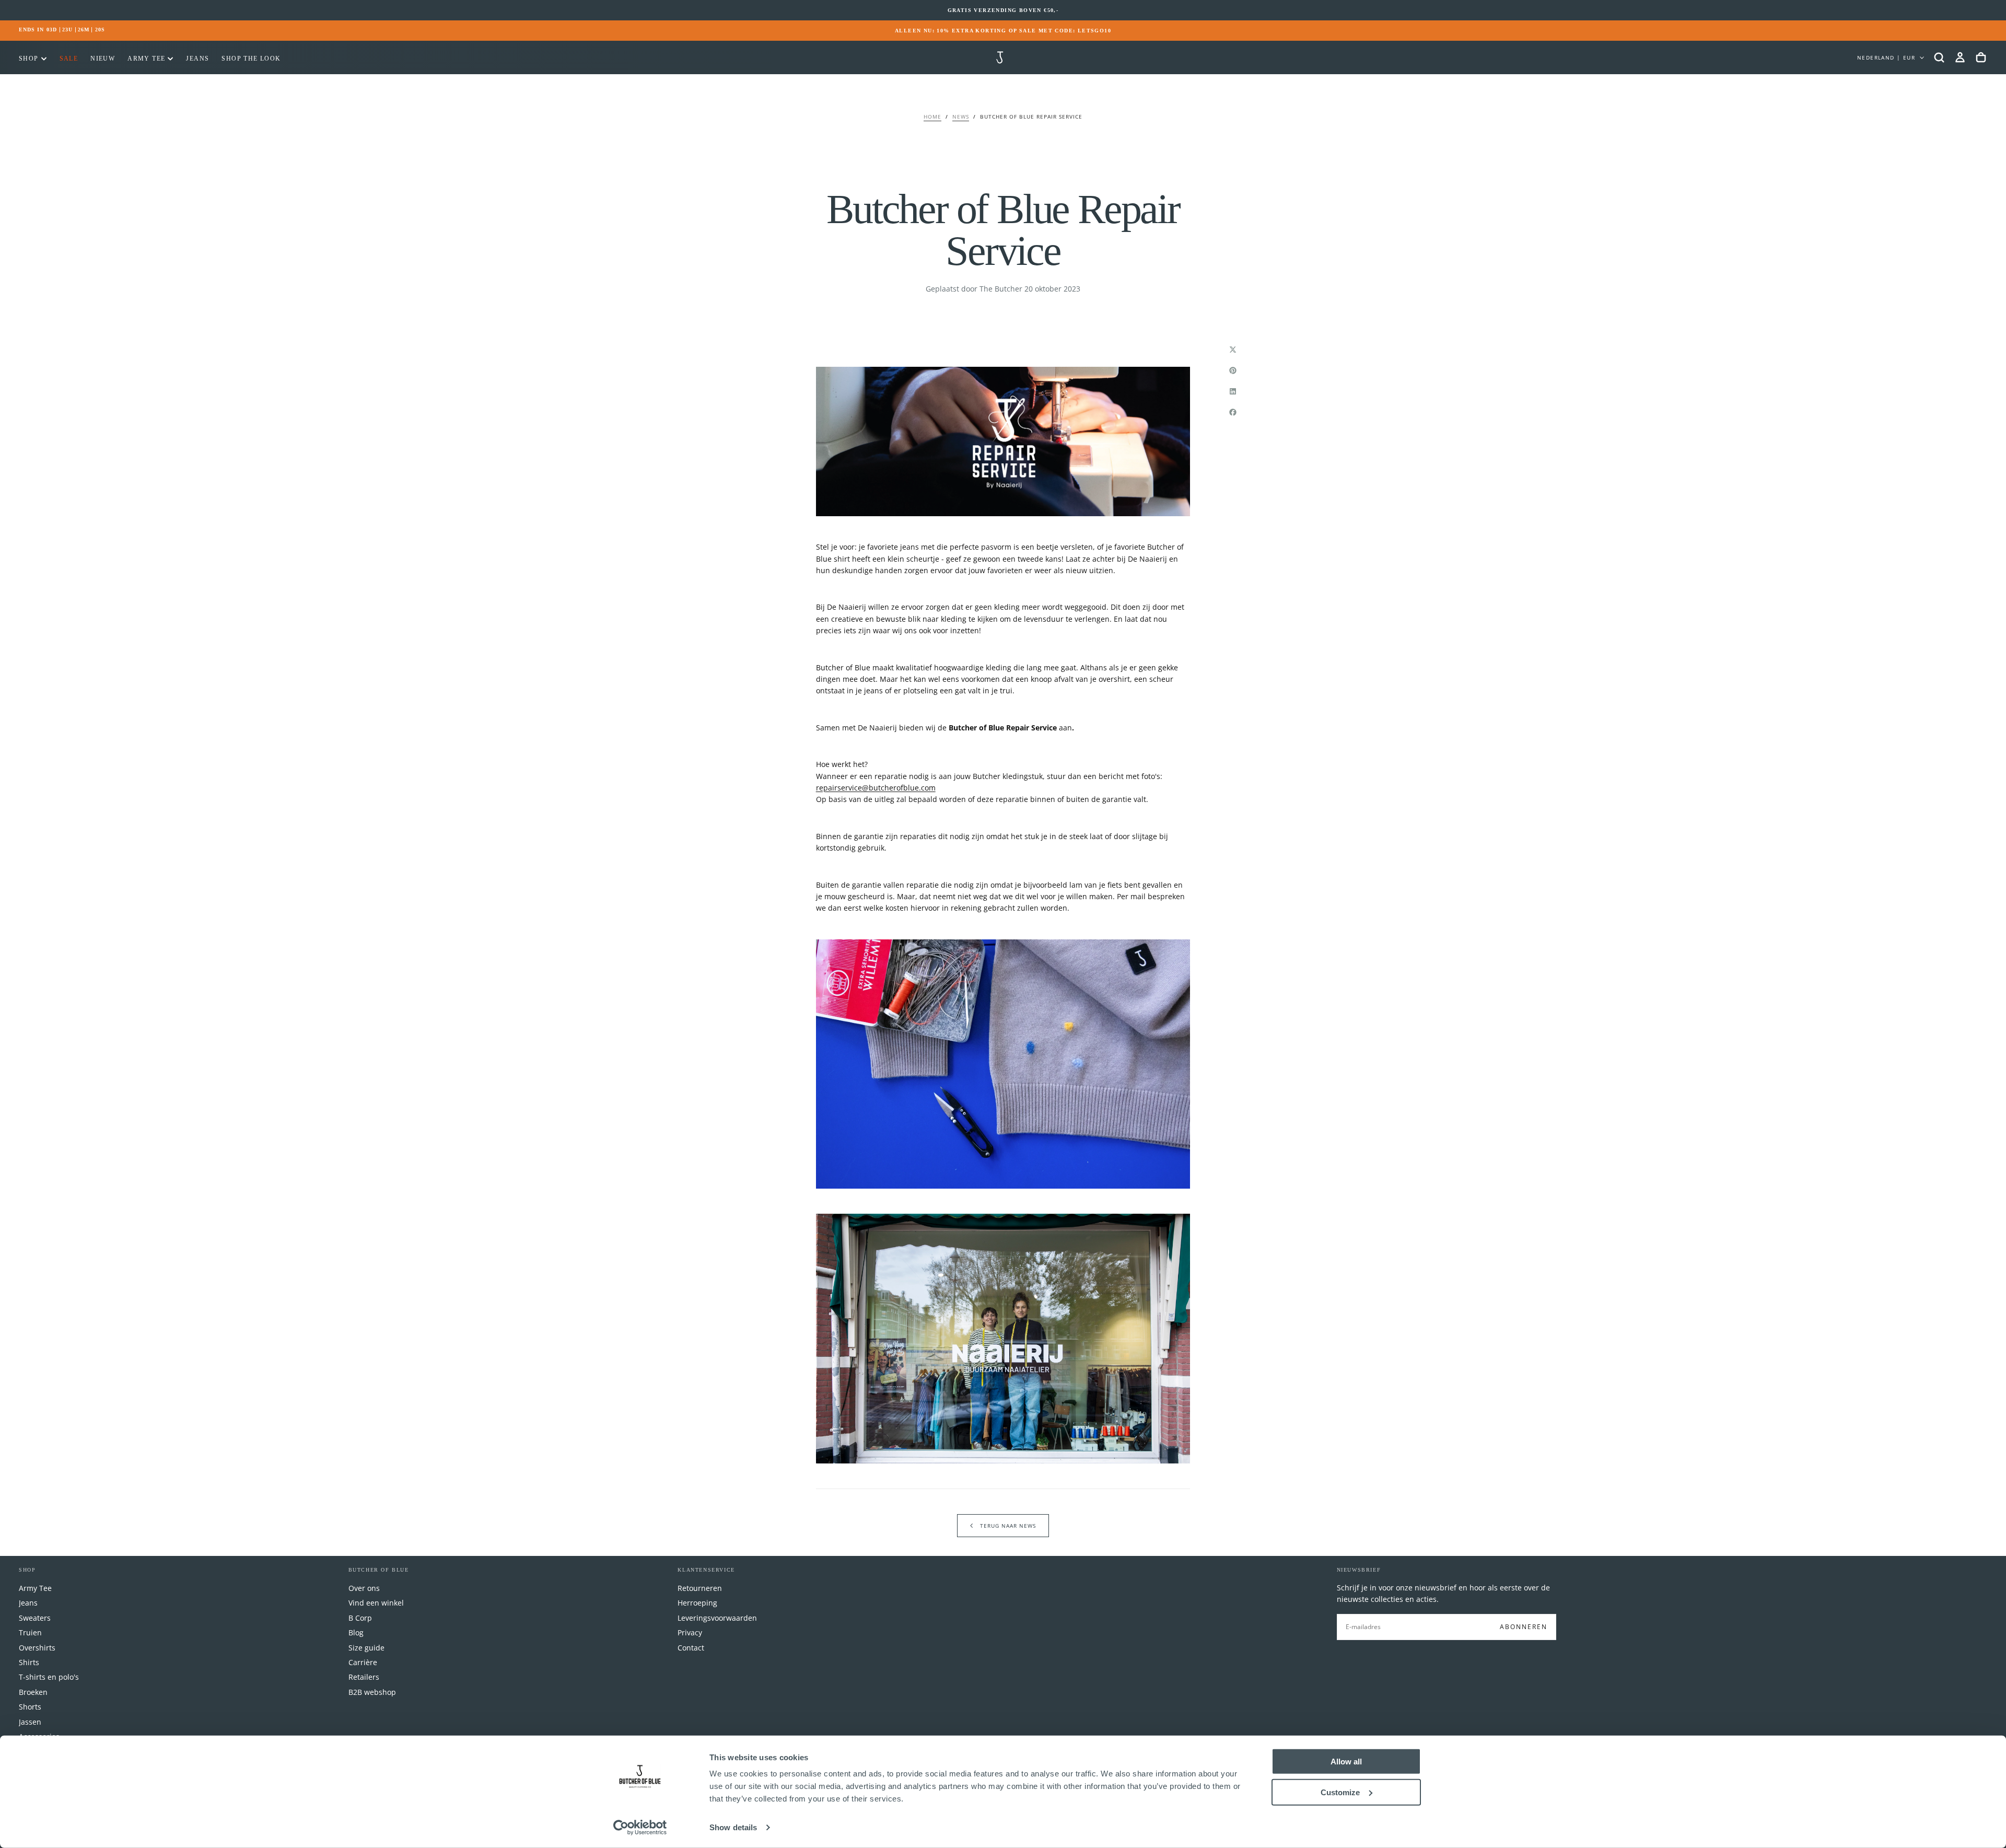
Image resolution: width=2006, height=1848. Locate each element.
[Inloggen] (1960, 57)
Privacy (690, 1632)
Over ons (364, 1588)
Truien (30, 1632)
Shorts (30, 1707)
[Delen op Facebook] (1233, 412)
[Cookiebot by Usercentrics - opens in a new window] (640, 1828)
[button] (1939, 57)
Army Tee (146, 59)
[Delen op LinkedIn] (1233, 391)
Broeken (33, 1692)
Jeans (197, 59)
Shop (29, 59)
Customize (1340, 1792)
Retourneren (700, 1588)
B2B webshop (372, 1692)
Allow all (1346, 1762)
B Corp (360, 1618)
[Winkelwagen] (1981, 57)
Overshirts (37, 1648)
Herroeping (697, 1603)
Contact (691, 1648)
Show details (733, 1827)
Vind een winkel (376, 1603)
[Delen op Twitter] (1233, 350)
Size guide (366, 1648)
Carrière (363, 1662)
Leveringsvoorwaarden (717, 1618)
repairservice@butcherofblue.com (876, 788)
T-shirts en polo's (49, 1677)
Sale (69, 59)
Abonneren (1524, 1627)
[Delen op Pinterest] (1233, 370)
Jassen (30, 1722)
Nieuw (103, 59)
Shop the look (251, 59)
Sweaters (35, 1618)
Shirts (29, 1662)
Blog (356, 1632)
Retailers (364, 1677)
